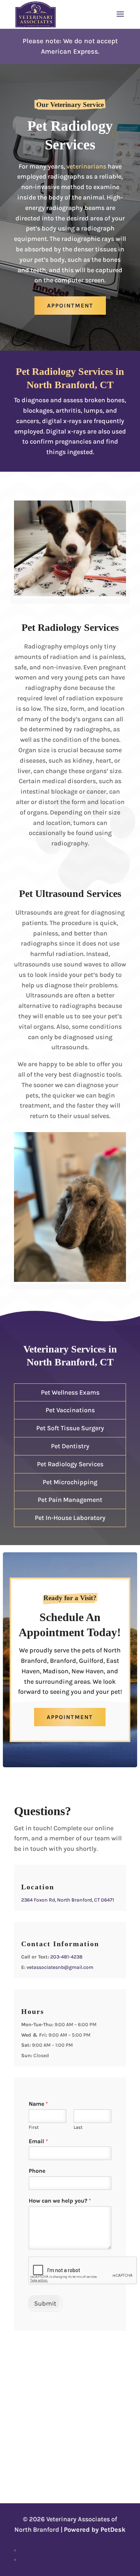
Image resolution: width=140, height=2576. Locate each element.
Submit (45, 2303)
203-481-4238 (66, 1957)
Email (38, 2141)
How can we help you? (60, 2201)
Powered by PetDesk (95, 2530)
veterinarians (86, 166)
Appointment (70, 306)
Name (38, 2104)
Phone (37, 2171)
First (34, 2127)
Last (78, 2127)
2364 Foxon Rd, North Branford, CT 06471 (68, 1900)
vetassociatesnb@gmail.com (60, 1967)
